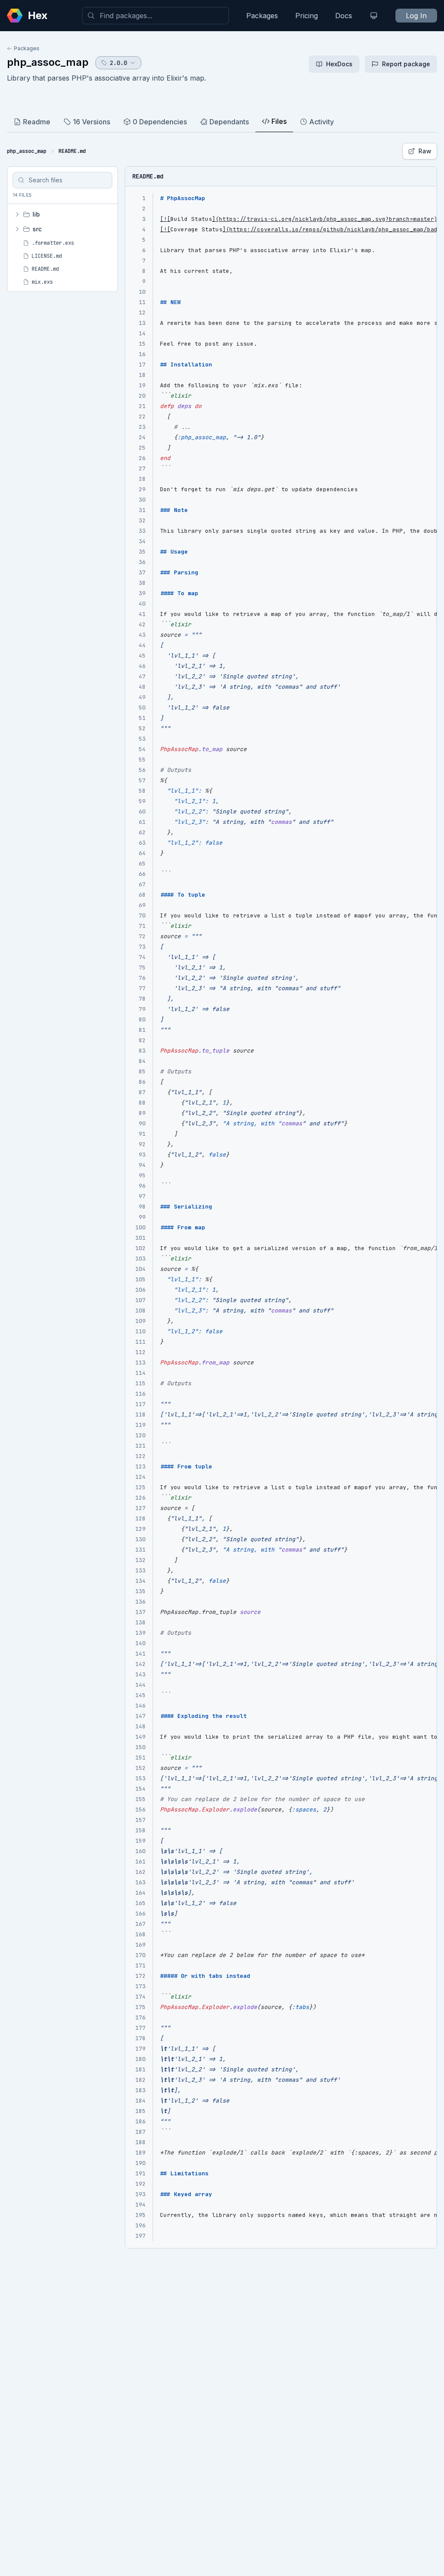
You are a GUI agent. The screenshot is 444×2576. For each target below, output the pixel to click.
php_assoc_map (48, 62)
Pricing (307, 16)
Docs (344, 16)
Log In (416, 16)
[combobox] (155, 16)
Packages (262, 16)
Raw (425, 151)
